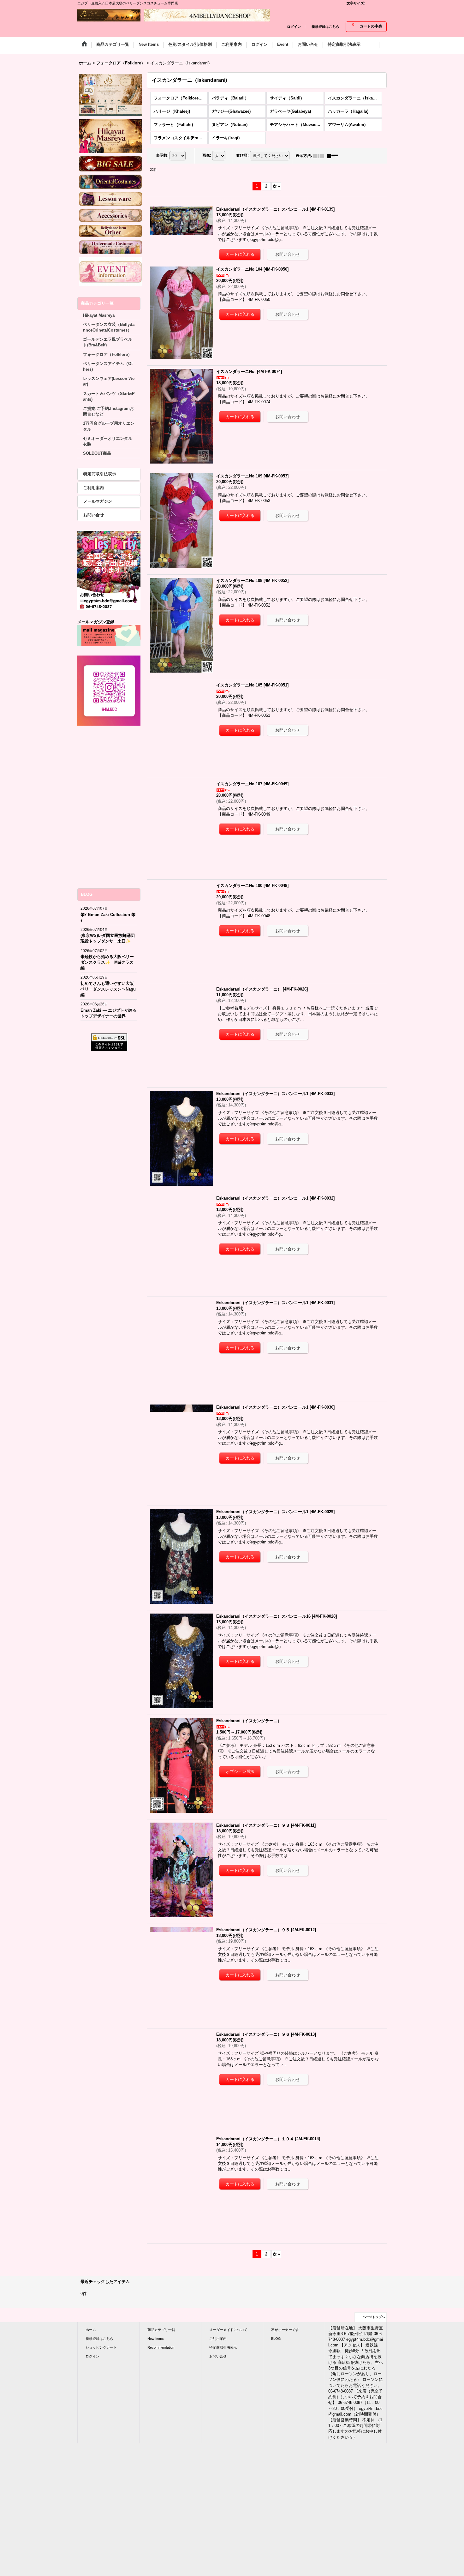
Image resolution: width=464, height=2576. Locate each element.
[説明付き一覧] (334, 156)
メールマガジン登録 (96, 622)
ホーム (91, 2330)
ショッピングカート (101, 2347)
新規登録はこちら (325, 27)
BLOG (276, 2339)
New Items (156, 2339)
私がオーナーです (285, 2330)
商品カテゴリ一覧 (161, 2330)
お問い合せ (94, 515)
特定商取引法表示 (100, 474)
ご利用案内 (94, 488)
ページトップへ (374, 2317)
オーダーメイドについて (228, 2330)
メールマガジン (98, 501)
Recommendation (161, 2347)
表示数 (162, 156)
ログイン (294, 27)
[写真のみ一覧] (320, 156)
